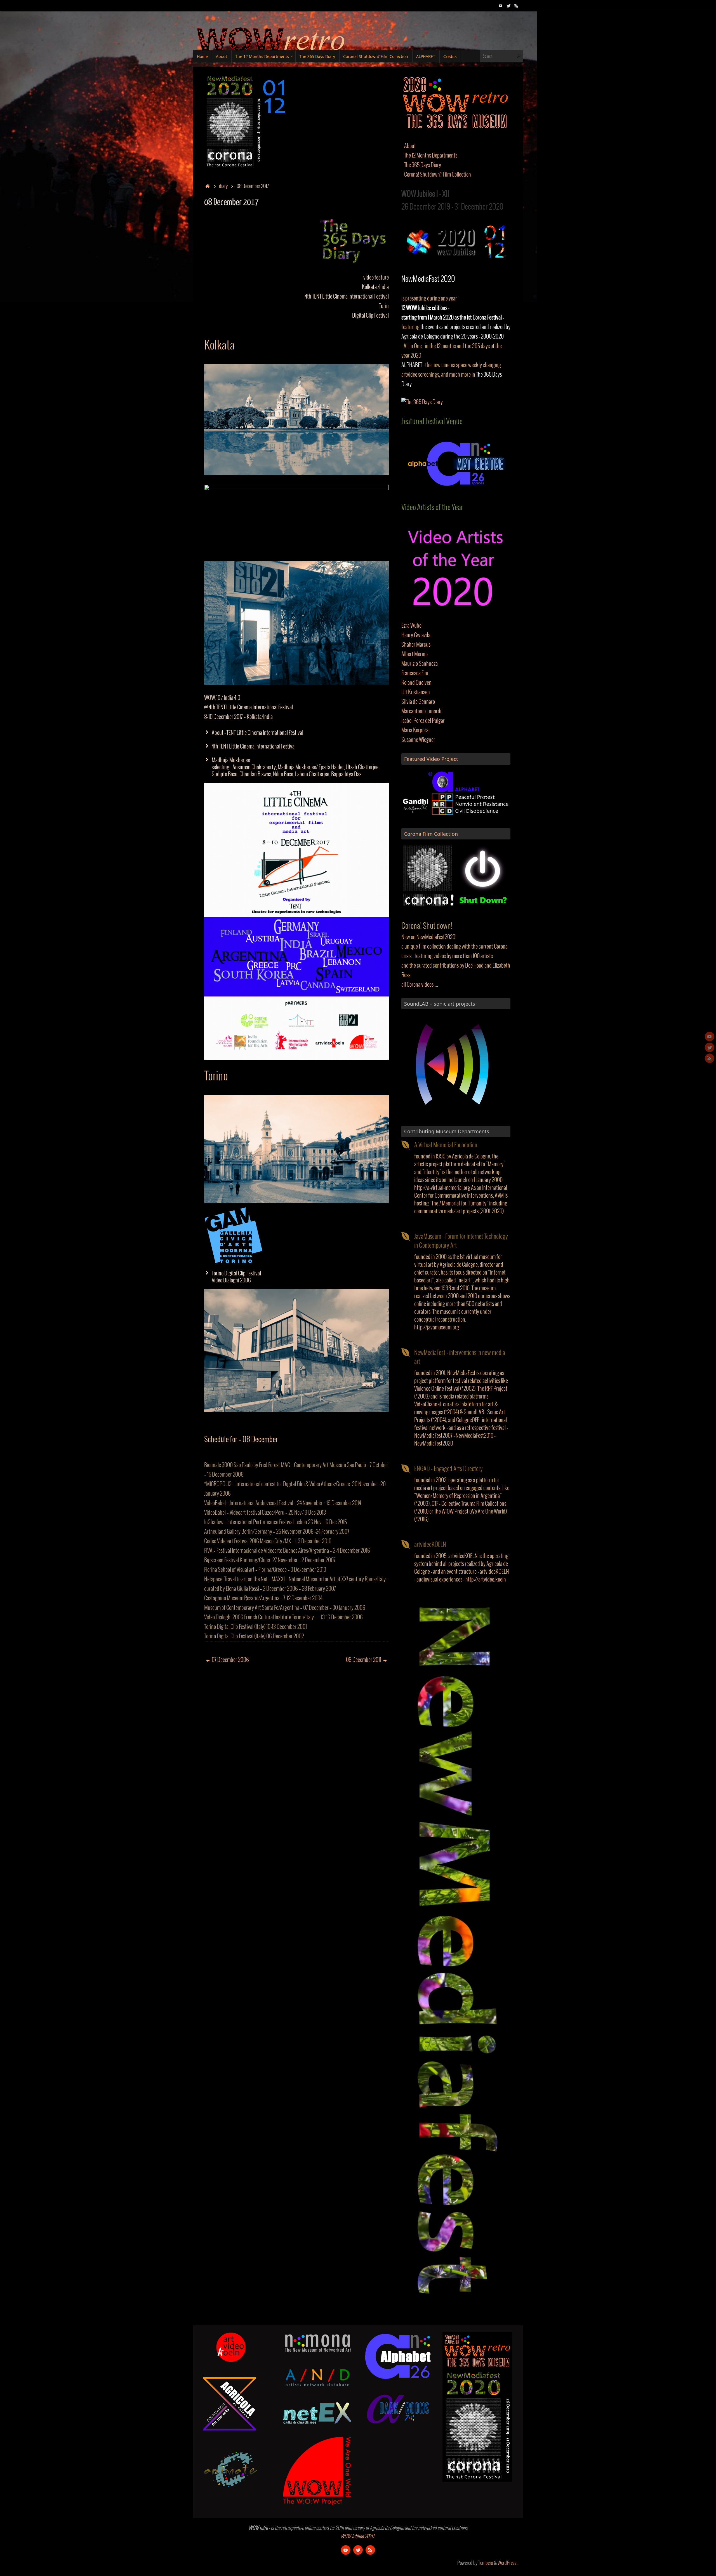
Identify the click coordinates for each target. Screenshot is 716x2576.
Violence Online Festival (437, 1389)
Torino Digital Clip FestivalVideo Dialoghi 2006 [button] (236, 1277)
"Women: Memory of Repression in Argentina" (458, 1496)
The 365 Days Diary (423, 165)
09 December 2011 (364, 1660)
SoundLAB (474, 1412)
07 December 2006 (230, 1660)
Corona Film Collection (431, 834)
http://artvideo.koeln (486, 1580)
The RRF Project (492, 1389)
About (410, 146)
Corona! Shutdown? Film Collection (438, 175)
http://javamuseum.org (437, 1328)
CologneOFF (467, 1420)
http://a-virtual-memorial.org (442, 1188)
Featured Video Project (431, 759)
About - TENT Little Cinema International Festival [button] (257, 733)
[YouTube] (501, 5)
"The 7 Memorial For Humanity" (459, 1204)
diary (223, 186)
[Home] (208, 186)
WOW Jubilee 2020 (357, 2537)
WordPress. (507, 2563)
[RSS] (516, 5)
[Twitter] (508, 5)
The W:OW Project (451, 1512)
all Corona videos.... (420, 985)
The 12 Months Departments (431, 156)
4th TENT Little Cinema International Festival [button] (254, 747)
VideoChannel (428, 1405)
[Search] (519, 56)
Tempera (486, 2563)
